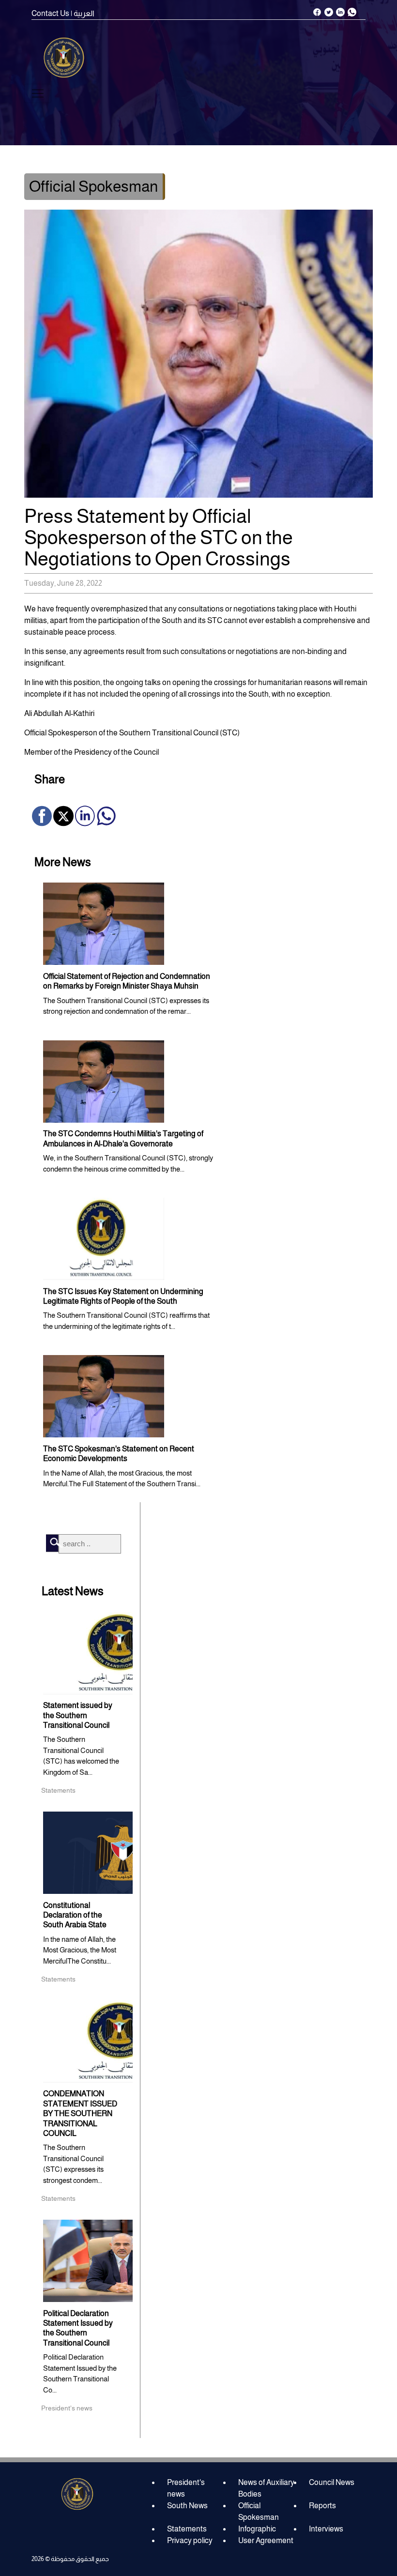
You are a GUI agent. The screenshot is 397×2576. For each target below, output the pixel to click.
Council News (332, 2482)
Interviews (326, 2529)
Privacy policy (190, 2540)
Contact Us (50, 13)
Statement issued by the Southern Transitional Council (78, 1715)
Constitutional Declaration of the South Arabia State (75, 1915)
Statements (187, 2529)
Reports (322, 2506)
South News (187, 2506)
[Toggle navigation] (38, 93)
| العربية (83, 13)
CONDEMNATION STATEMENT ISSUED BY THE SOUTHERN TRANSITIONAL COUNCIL (80, 2113)
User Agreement (266, 2540)
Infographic (257, 2529)
